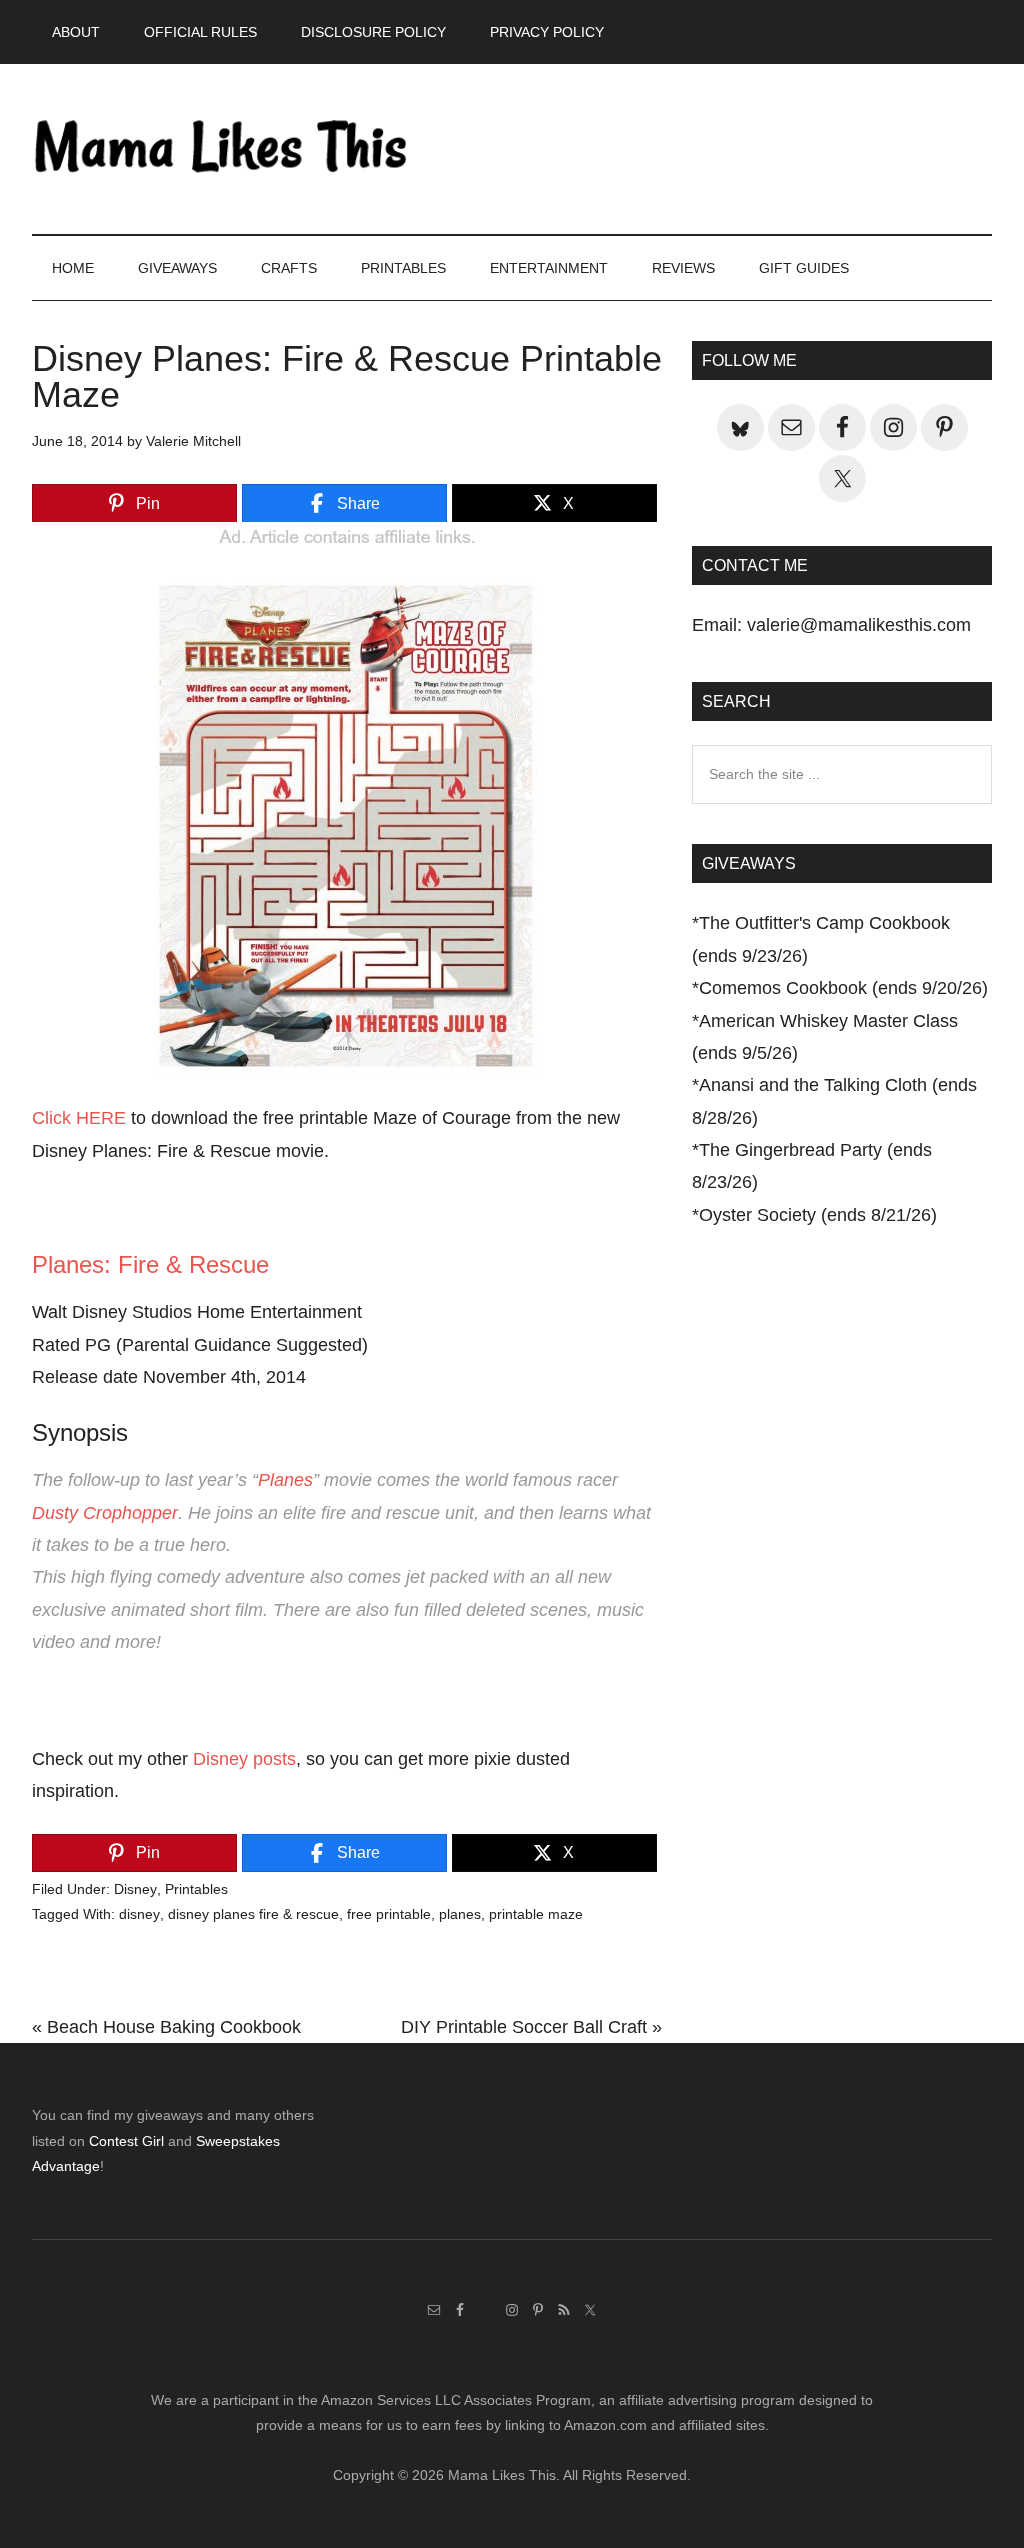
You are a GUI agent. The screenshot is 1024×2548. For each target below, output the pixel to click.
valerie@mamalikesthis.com (859, 625)
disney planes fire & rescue (253, 1914)
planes (460, 1914)
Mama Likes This (222, 149)
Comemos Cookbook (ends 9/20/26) (843, 988)
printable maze (536, 1914)
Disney (135, 1889)
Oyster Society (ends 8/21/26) (818, 1215)
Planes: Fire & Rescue (150, 1264)
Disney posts (244, 1759)
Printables (196, 1889)
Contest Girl (126, 2141)
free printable (389, 1914)
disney (139, 1914)
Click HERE (79, 1118)
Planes (285, 1480)
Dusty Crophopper (105, 1513)
